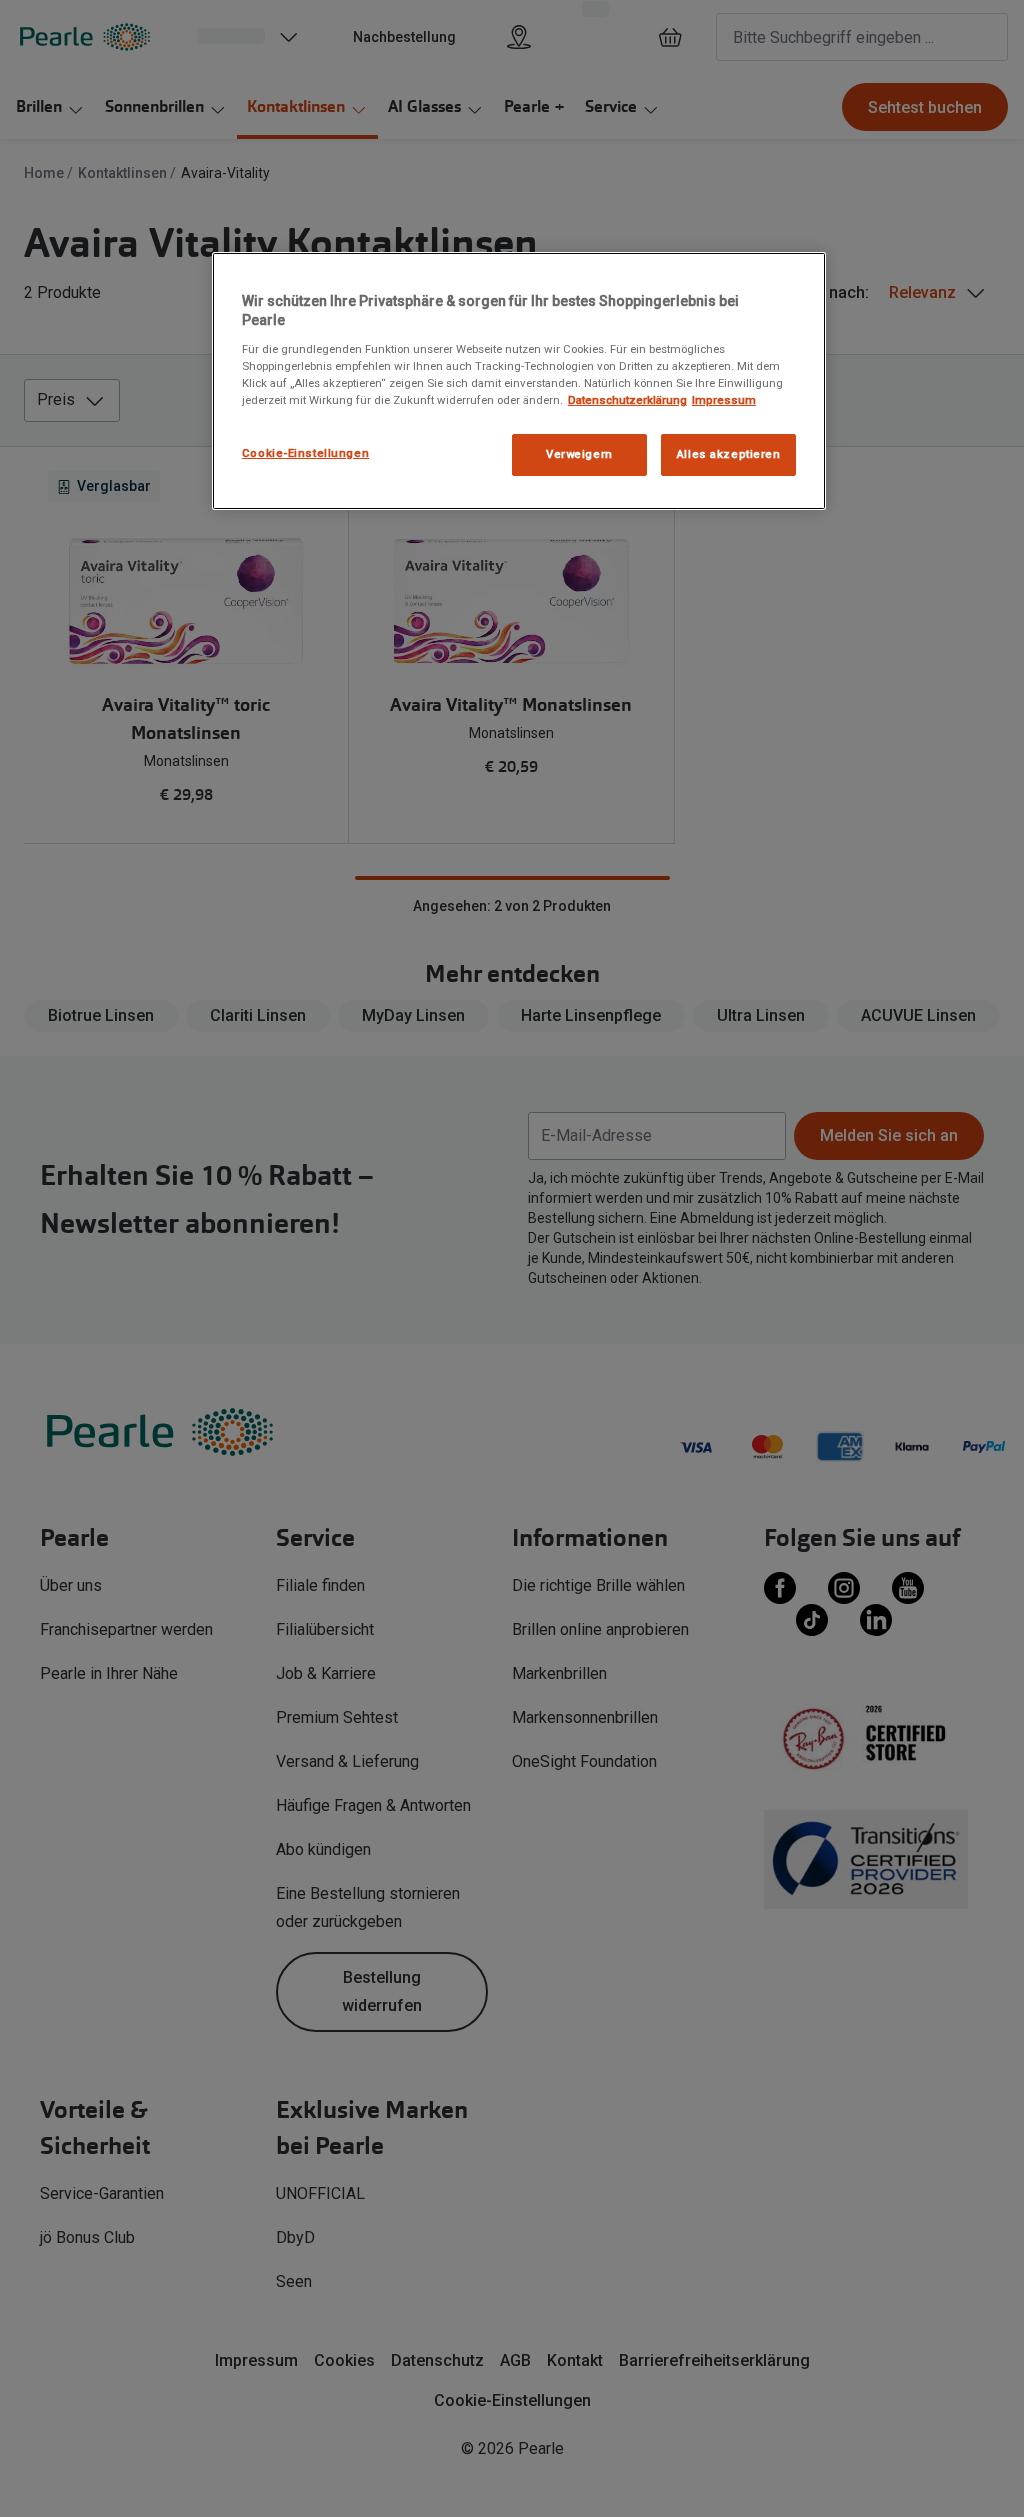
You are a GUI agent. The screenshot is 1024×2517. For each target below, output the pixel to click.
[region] (519, 381)
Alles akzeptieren (729, 454)
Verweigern (579, 454)
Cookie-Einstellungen (305, 453)
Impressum (724, 400)
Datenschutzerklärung (627, 400)
